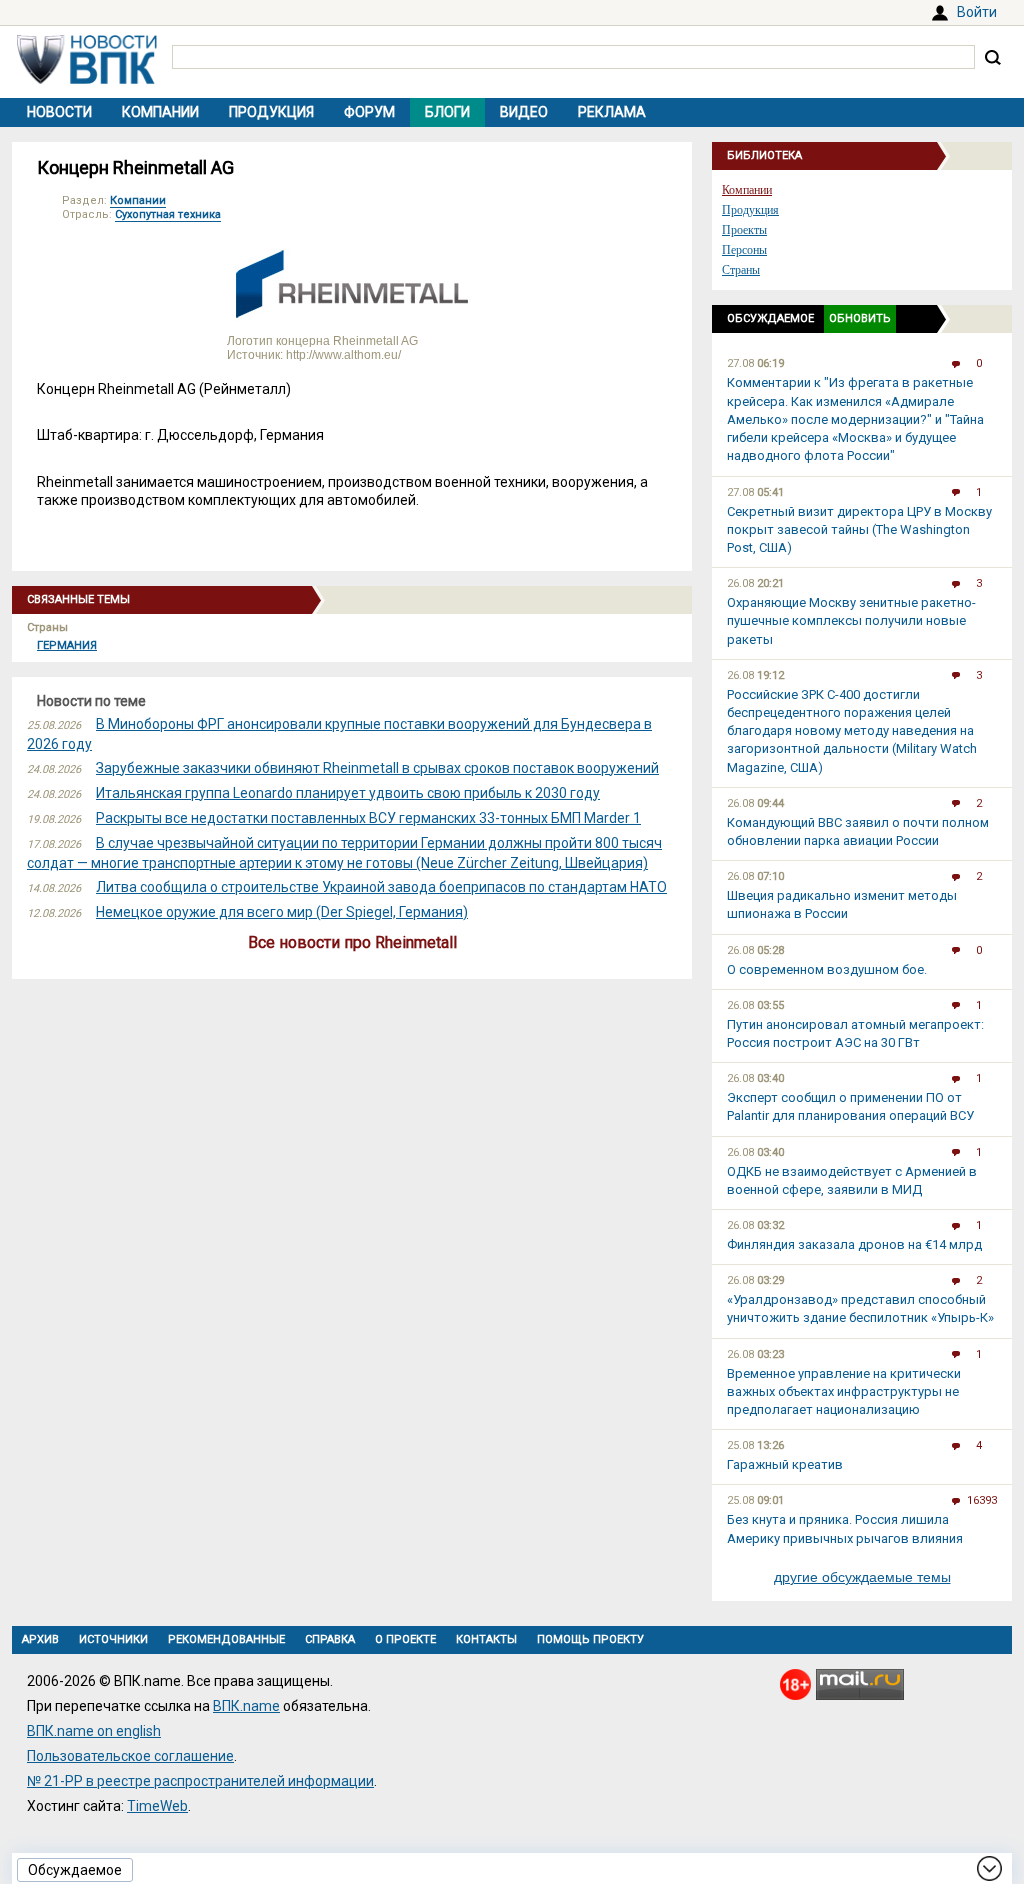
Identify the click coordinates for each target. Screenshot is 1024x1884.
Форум (369, 112)
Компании (160, 112)
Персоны (744, 250)
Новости (59, 112)
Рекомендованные (226, 1639)
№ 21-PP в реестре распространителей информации (200, 1781)
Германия (67, 645)
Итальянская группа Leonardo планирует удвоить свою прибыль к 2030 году (348, 793)
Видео (524, 112)
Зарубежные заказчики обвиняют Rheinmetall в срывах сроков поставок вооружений (377, 768)
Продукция (271, 112)
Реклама (612, 112)
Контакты (486, 1639)
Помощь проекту (590, 1639)
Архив (40, 1639)
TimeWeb (157, 1806)
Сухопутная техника (168, 214)
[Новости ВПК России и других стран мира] (87, 79)
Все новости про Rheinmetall (352, 942)
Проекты (744, 230)
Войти (977, 12)
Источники (113, 1639)
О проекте (405, 1639)
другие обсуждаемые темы (862, 1577)
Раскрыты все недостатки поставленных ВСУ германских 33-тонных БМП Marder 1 (368, 818)
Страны (741, 270)
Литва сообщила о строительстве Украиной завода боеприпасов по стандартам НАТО (381, 887)
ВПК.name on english (94, 1731)
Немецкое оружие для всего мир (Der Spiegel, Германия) (282, 912)
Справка (330, 1639)
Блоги (447, 112)
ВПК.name (246, 1706)
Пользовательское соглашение (130, 1756)
